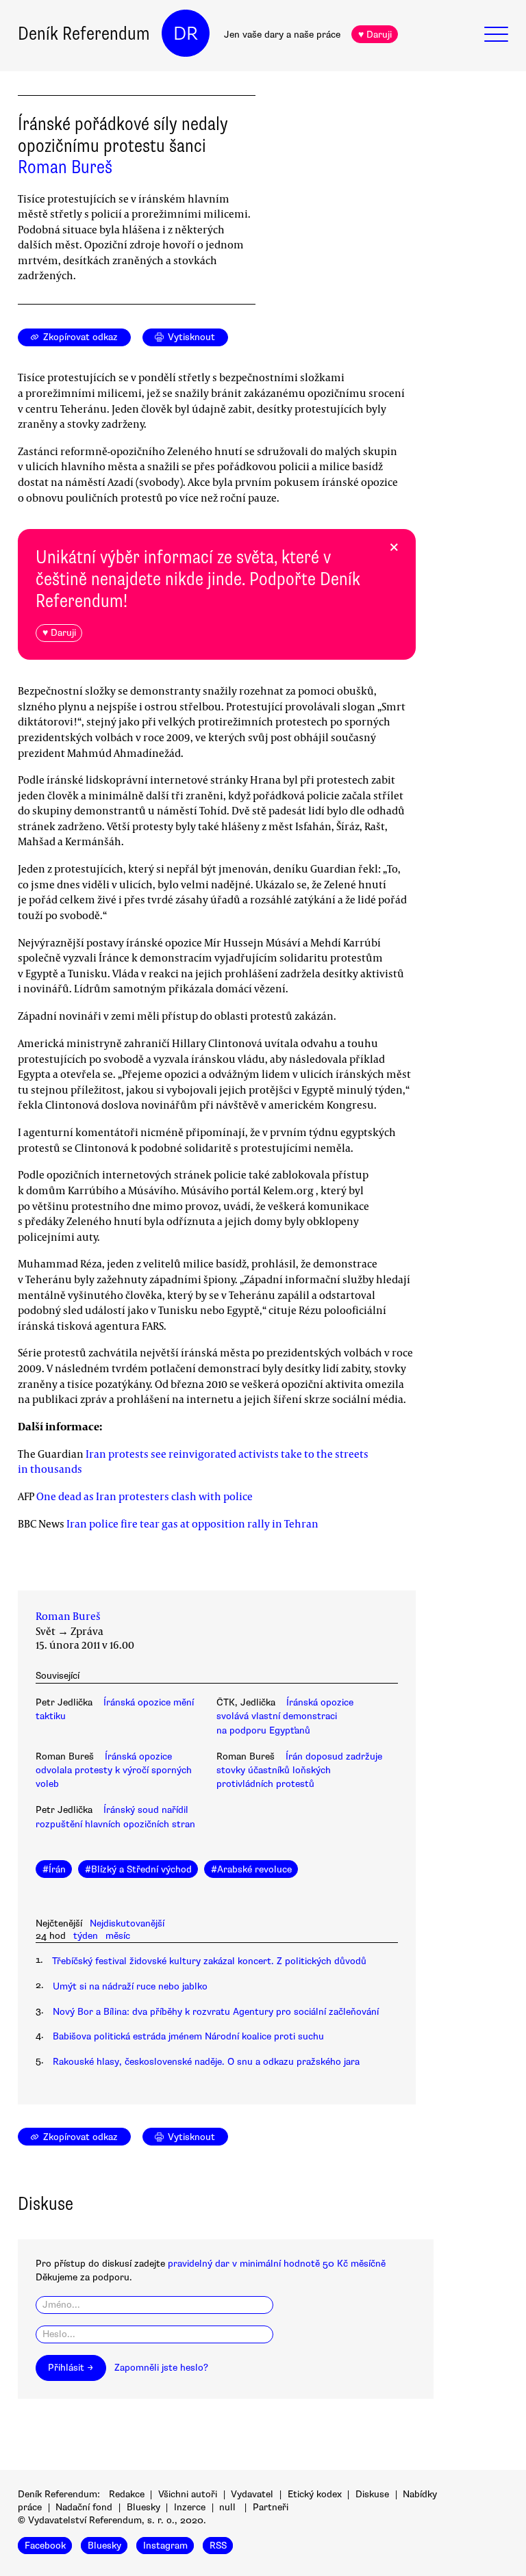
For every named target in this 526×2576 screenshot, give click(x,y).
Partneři (271, 2507)
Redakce (127, 2494)
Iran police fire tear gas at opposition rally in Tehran (192, 1523)
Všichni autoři (188, 2494)
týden (86, 1936)
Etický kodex (315, 2494)
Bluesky (143, 2507)
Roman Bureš (65, 167)
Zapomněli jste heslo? (161, 2368)
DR (186, 34)
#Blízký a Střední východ (138, 1869)
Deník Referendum (84, 34)
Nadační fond (84, 2507)
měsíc (118, 1936)
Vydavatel (252, 2494)
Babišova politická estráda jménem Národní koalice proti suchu (188, 2036)
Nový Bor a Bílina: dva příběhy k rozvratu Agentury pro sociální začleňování (216, 2012)
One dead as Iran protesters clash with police (145, 1496)
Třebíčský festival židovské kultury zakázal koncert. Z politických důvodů (209, 1961)
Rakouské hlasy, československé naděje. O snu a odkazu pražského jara (206, 2062)
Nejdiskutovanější (127, 1923)
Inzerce (190, 2507)
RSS (218, 2546)
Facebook (45, 2546)
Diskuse (372, 2494)
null (227, 2507)
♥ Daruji (375, 35)
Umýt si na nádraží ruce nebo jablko (130, 1986)
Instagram (165, 2546)
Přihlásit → (71, 2368)
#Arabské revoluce (251, 1869)
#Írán (54, 1869)
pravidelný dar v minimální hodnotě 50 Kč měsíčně (277, 2264)
